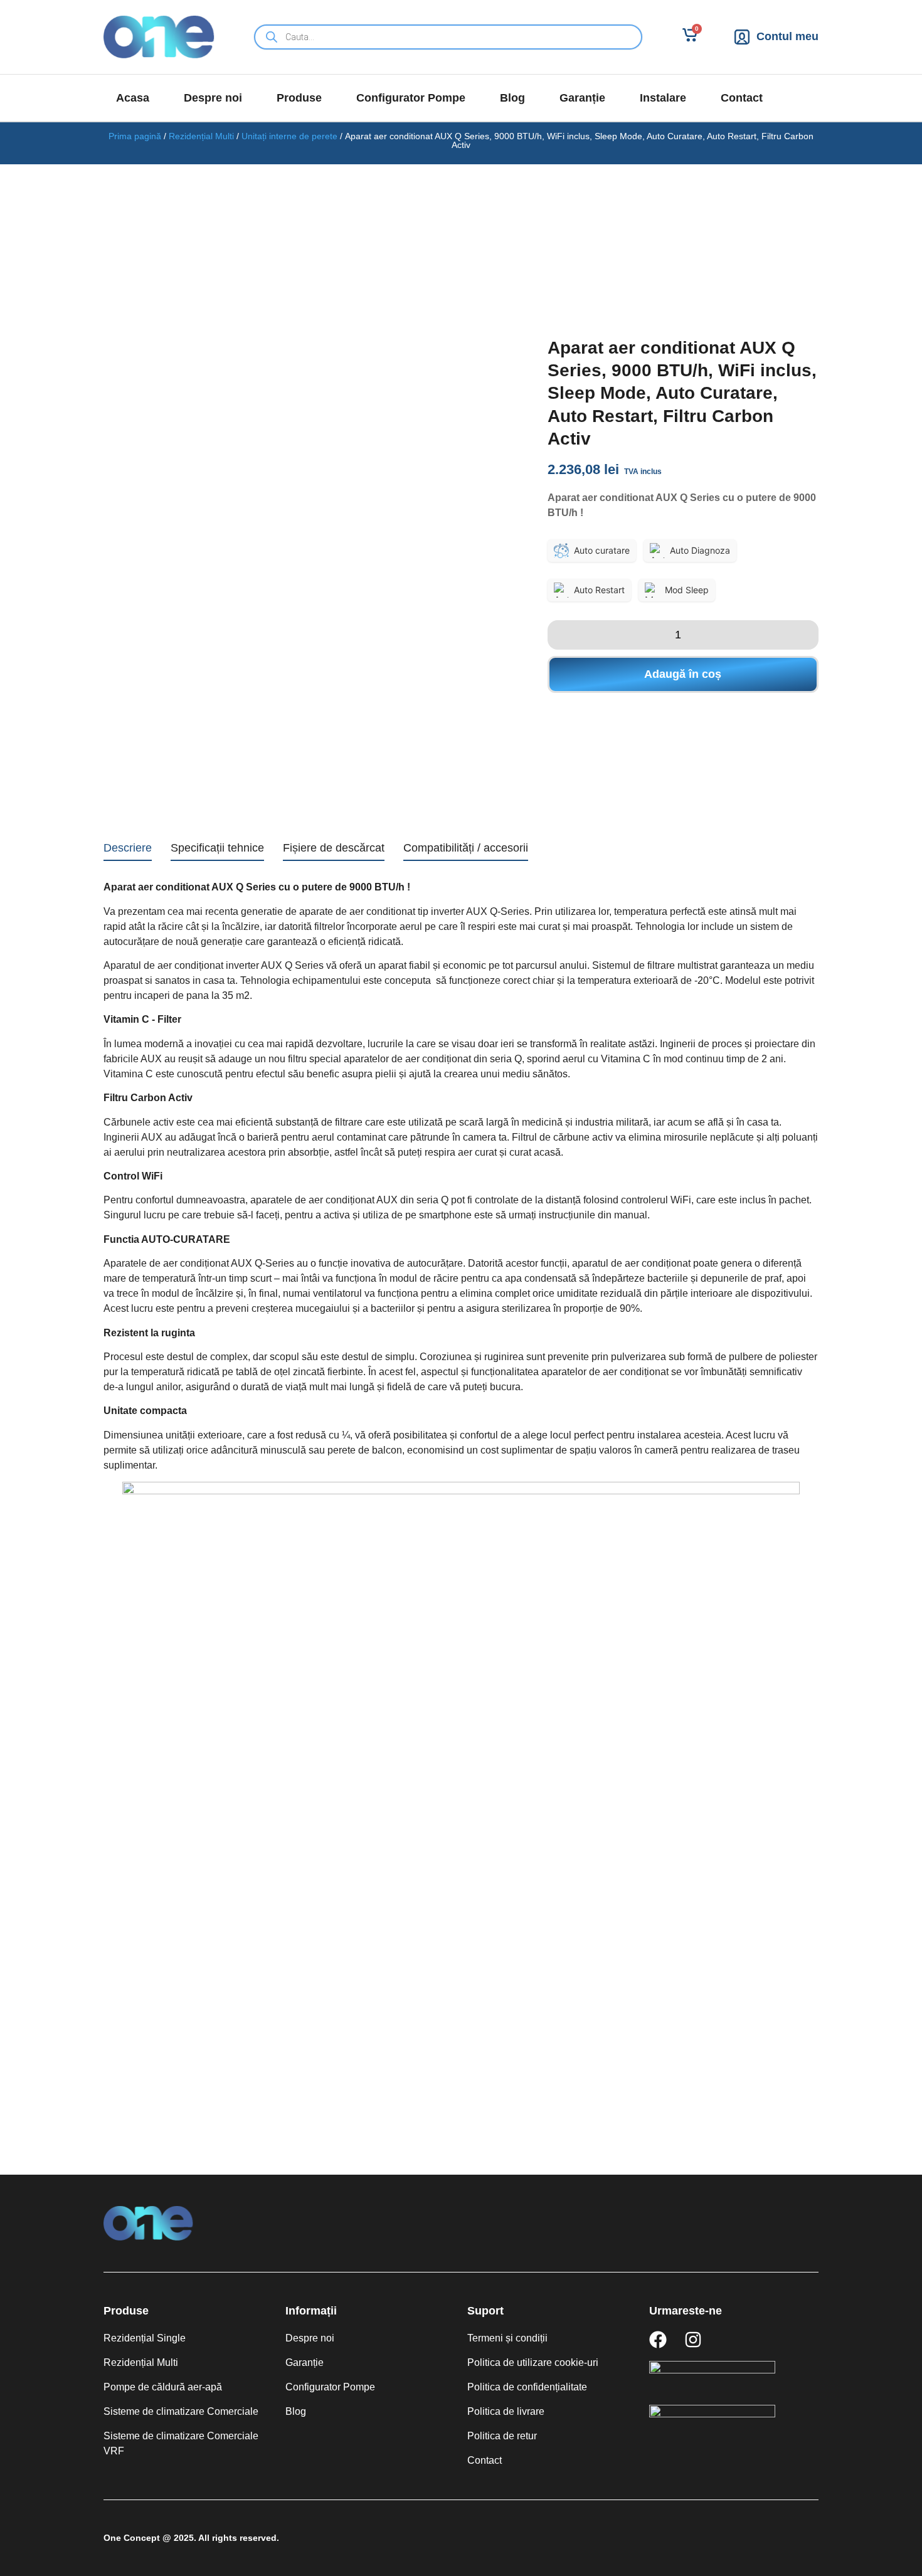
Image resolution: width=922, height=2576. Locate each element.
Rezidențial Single (145, 2338)
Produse (299, 98)
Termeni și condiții (507, 2338)
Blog (512, 98)
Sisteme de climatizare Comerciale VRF (181, 2443)
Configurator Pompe (411, 98)
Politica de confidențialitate (527, 2387)
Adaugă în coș (683, 674)
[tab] (128, 850)
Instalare (663, 98)
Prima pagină (135, 136)
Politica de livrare (506, 2411)
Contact (742, 98)
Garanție (582, 98)
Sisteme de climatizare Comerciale (181, 2411)
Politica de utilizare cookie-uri (533, 2362)
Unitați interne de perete (289, 136)
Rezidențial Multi (201, 136)
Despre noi (213, 98)
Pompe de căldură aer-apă (163, 2387)
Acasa (133, 98)
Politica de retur (502, 2436)
